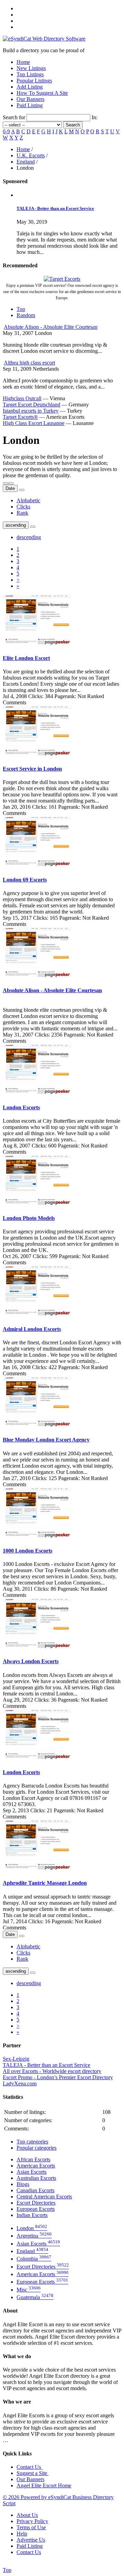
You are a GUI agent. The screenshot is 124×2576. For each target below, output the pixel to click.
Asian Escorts (32, 2172)
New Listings (31, 68)
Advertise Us (31, 2540)
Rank (22, 513)
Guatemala (35, 2297)
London (32, 2228)
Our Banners (30, 99)
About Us (27, 2515)
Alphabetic (28, 500)
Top (21, 309)
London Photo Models (29, 1218)
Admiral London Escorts (32, 1329)
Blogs (23, 2184)
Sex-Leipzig (16, 2059)
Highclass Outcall (22, 398)
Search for (15, 117)
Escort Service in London (32, 769)
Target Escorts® (20, 417)
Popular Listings (34, 81)
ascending (16, 525)
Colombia (34, 2259)
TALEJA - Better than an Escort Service (55, 208)
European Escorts (36, 2209)
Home (23, 62)
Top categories (32, 2142)
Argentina (34, 2236)
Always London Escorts (31, 1661)
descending (29, 537)
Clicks (23, 507)
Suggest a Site (33, 2473)
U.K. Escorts (31, 155)
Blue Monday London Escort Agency (46, 1440)
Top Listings (30, 74)
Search (73, 125)
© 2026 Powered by (25, 2497)
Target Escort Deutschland (32, 405)
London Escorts (21, 1107)
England (26, 162)
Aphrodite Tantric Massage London (45, 1883)
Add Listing (30, 87)
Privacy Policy (32, 2521)
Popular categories (37, 2148)
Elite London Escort (26, 658)
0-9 (6, 131)
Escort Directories (36, 2203)
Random (26, 315)
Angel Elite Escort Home (44, 2485)
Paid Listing (30, 105)
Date (10, 488)
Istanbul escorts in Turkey (31, 411)
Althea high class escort (29, 363)
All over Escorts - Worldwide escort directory (52, 2071)
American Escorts (36, 2166)
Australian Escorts (36, 2178)
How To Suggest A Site (42, 93)
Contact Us (29, 2467)
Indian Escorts (32, 2215)
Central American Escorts (44, 2197)
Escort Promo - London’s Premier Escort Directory (58, 2077)
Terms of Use (31, 2527)
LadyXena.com (20, 2084)
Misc (29, 2290)
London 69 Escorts (25, 880)
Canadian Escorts (35, 2190)
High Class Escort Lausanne (34, 423)
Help (22, 2534)
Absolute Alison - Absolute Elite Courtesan (51, 327)
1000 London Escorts (28, 1551)
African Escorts (33, 2159)
